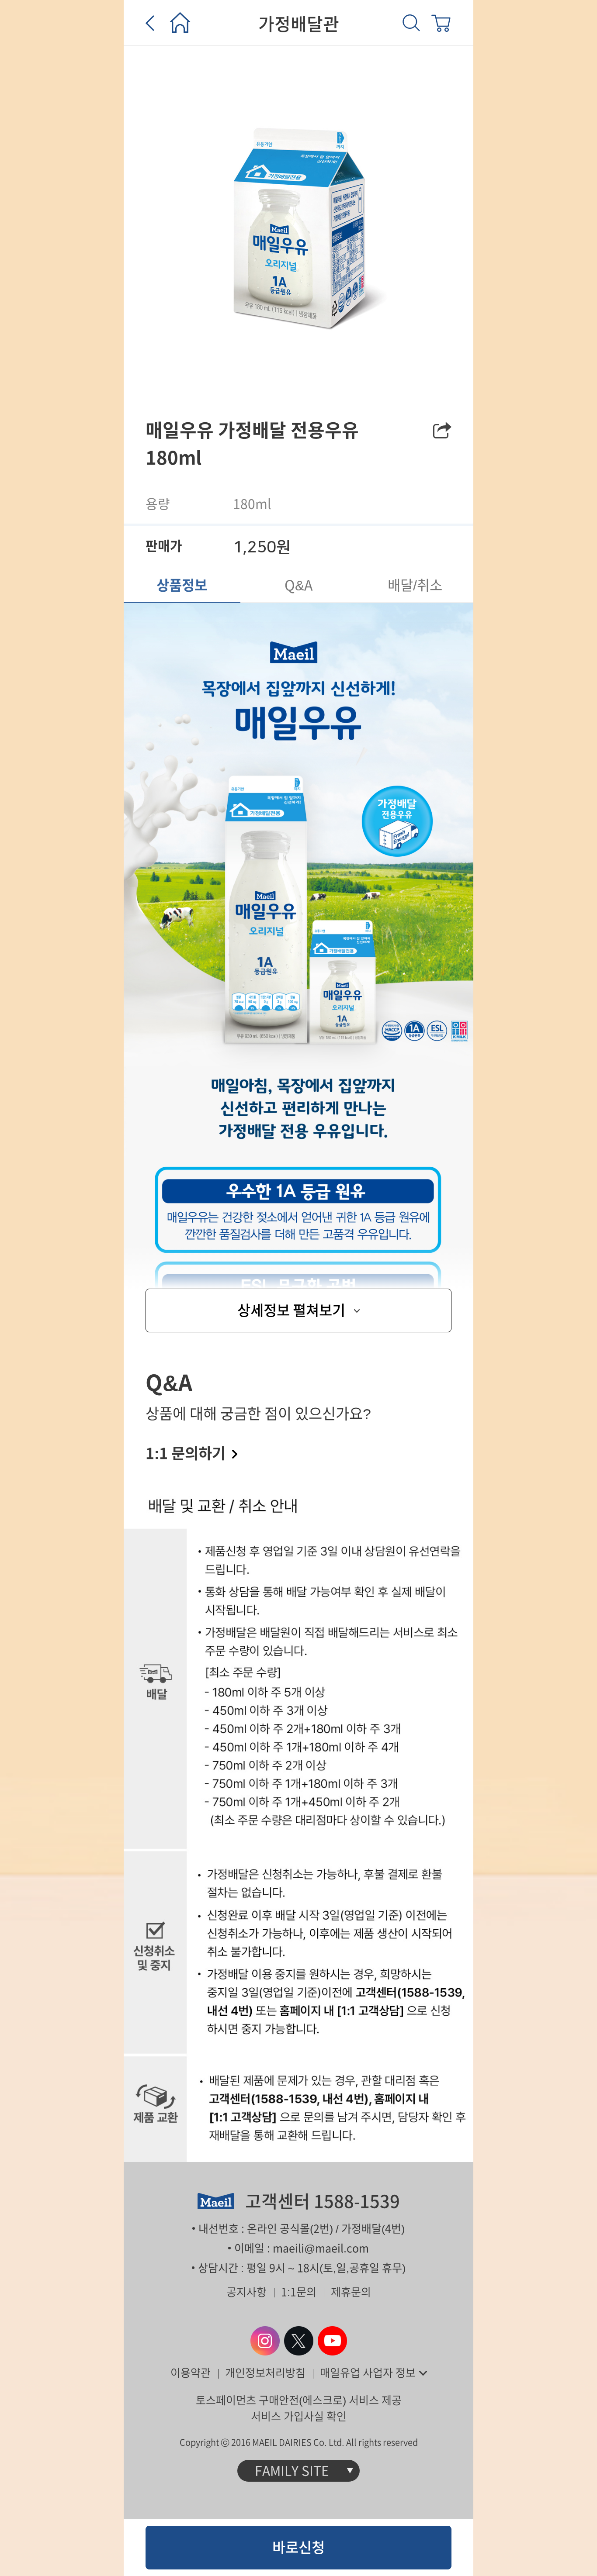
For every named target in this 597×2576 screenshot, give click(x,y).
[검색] (411, 23)
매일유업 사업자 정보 (368, 2373)
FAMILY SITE (292, 2471)
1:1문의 (299, 2292)
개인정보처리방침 (265, 2373)
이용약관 (191, 2373)
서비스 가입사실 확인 (299, 2416)
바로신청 (298, 2547)
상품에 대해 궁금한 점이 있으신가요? (258, 1416)
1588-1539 (357, 2201)
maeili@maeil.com (321, 2248)
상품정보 (182, 585)
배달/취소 (415, 585)
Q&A (298, 585)
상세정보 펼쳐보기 (291, 1310)
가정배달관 (299, 24)
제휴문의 (351, 2292)
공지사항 (246, 2292)
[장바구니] (441, 23)
